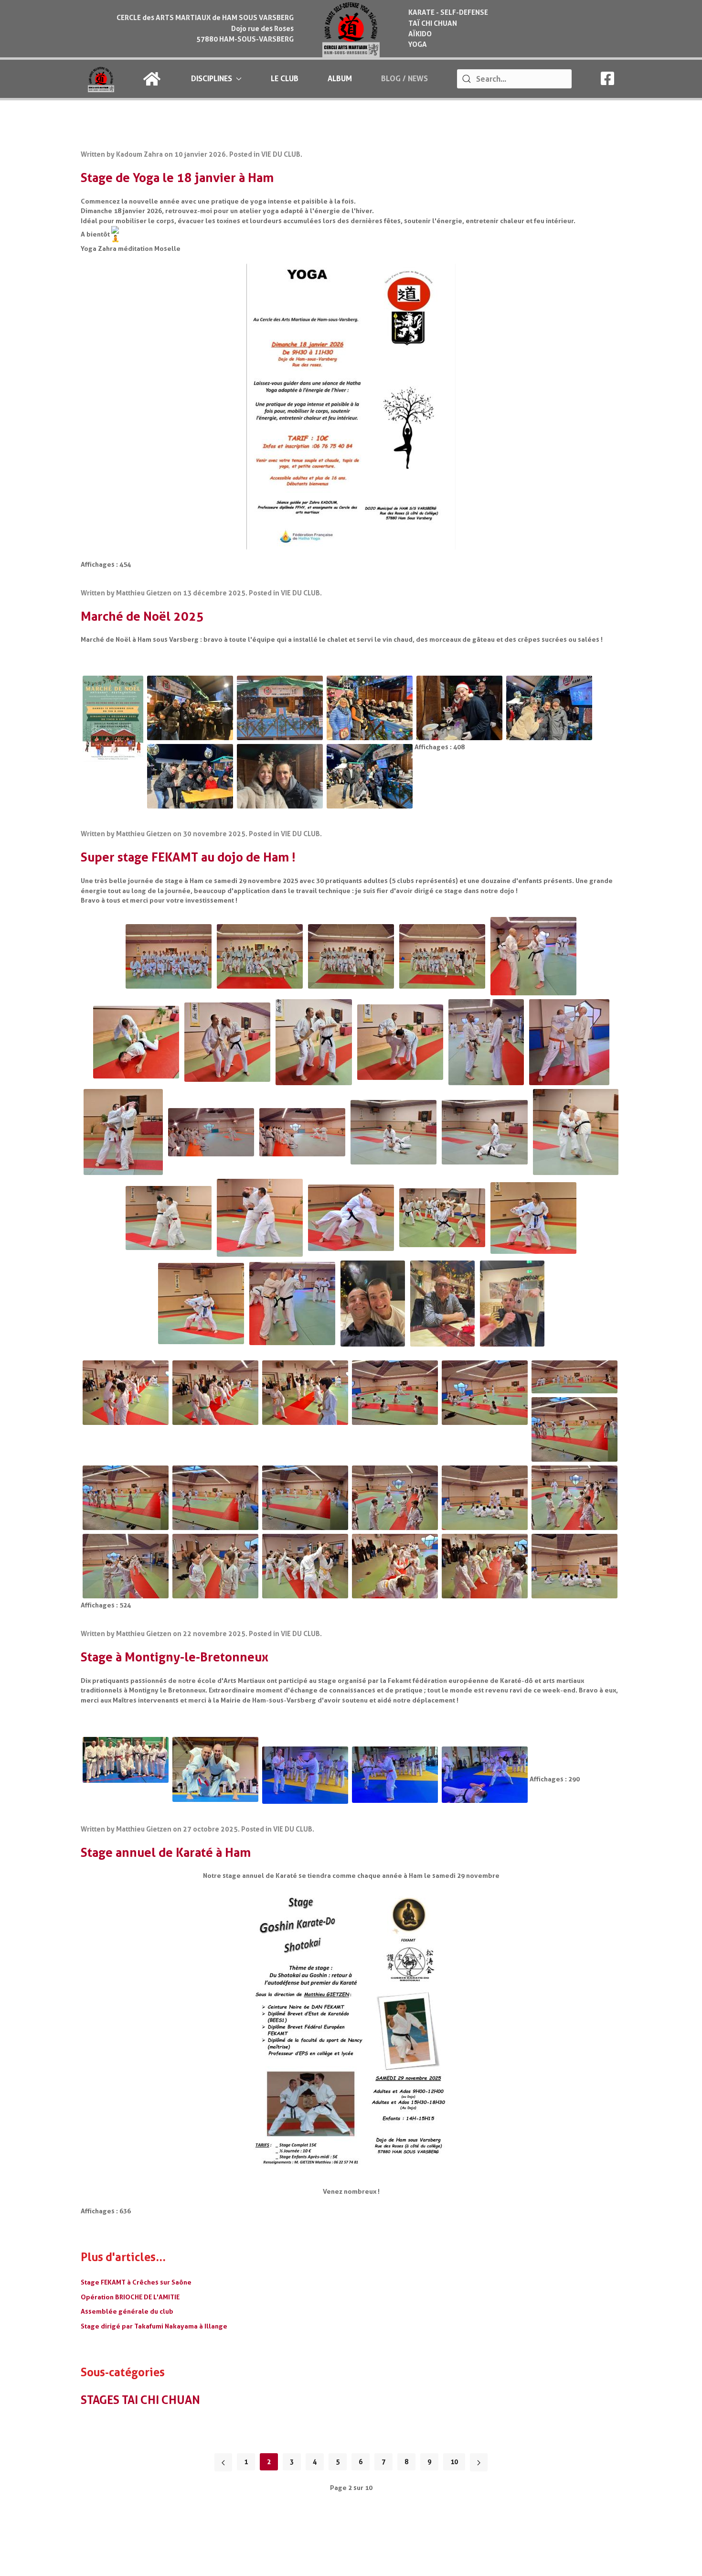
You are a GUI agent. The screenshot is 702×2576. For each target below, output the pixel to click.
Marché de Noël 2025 (142, 616)
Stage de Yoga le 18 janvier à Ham (177, 178)
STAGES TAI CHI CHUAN (140, 2400)
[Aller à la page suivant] (479, 2462)
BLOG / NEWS (404, 79)
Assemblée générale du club (127, 2311)
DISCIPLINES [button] (212, 79)
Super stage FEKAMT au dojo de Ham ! (188, 857)
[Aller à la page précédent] (223, 2462)
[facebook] (607, 81)
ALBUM (340, 79)
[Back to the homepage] (351, 29)
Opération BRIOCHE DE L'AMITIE (130, 2297)
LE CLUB (285, 79)
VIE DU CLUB (281, 155)
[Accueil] (153, 79)
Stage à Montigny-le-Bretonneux (175, 1657)
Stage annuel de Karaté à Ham (166, 1853)
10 (454, 2462)
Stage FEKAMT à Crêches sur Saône (136, 2282)
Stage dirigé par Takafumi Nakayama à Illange (154, 2326)
